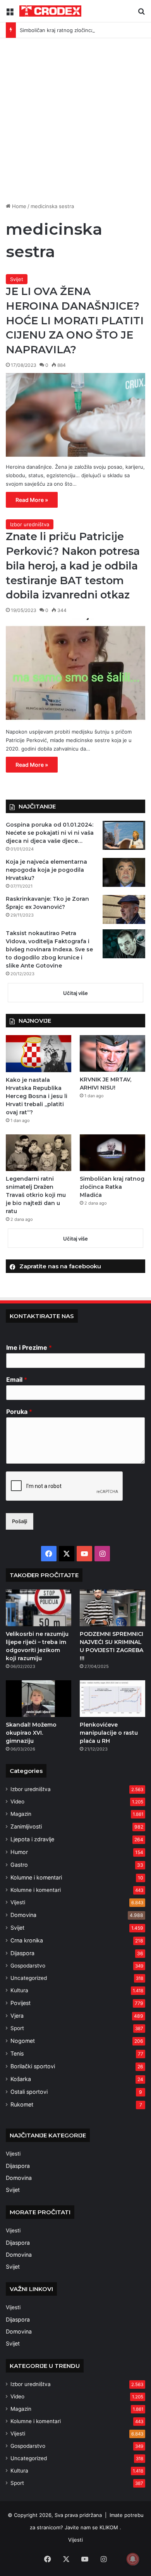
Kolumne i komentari (36, 1877)
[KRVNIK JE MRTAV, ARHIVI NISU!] (112, 1053)
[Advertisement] (75, 117)
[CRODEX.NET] (50, 11)
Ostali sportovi (29, 2092)
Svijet (17, 279)
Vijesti (18, 1902)
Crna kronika (27, 1940)
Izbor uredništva (30, 524)
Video (17, 1802)
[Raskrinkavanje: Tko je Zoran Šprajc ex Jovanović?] (124, 909)
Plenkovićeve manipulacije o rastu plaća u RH (109, 1733)
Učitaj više (75, 993)
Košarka (21, 2079)
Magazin (21, 1814)
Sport (17, 2028)
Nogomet (23, 2041)
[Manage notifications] (133, 2559)
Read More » (32, 500)
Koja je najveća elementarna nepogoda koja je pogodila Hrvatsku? (46, 870)
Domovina (23, 1915)
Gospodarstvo (28, 1966)
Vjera (17, 2016)
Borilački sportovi (33, 2066)
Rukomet (22, 2104)
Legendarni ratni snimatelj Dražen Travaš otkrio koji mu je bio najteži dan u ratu (36, 1195)
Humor (19, 1852)
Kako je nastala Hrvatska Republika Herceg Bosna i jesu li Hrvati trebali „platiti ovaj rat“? (37, 1096)
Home (18, 206)
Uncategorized (29, 1978)
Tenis (17, 2053)
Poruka (19, 1412)
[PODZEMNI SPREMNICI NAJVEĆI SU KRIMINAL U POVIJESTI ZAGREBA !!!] (112, 1608)
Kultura (19, 1990)
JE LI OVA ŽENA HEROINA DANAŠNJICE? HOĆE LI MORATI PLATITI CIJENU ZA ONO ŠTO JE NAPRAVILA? (75, 320)
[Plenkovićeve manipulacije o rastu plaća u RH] (112, 1699)
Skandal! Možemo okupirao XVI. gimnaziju (31, 1733)
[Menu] (10, 14)
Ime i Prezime (29, 1347)
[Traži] (141, 14)
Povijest (21, 2003)
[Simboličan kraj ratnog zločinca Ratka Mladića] (112, 1153)
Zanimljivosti (26, 1826)
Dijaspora (22, 1953)
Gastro (19, 1865)
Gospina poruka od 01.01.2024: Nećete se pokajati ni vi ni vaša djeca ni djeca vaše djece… (50, 833)
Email (17, 1380)
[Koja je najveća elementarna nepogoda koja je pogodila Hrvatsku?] (124, 872)
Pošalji (20, 1521)
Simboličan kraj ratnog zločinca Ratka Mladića (74, 30)
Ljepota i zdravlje (32, 1839)
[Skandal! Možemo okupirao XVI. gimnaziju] (39, 1699)
